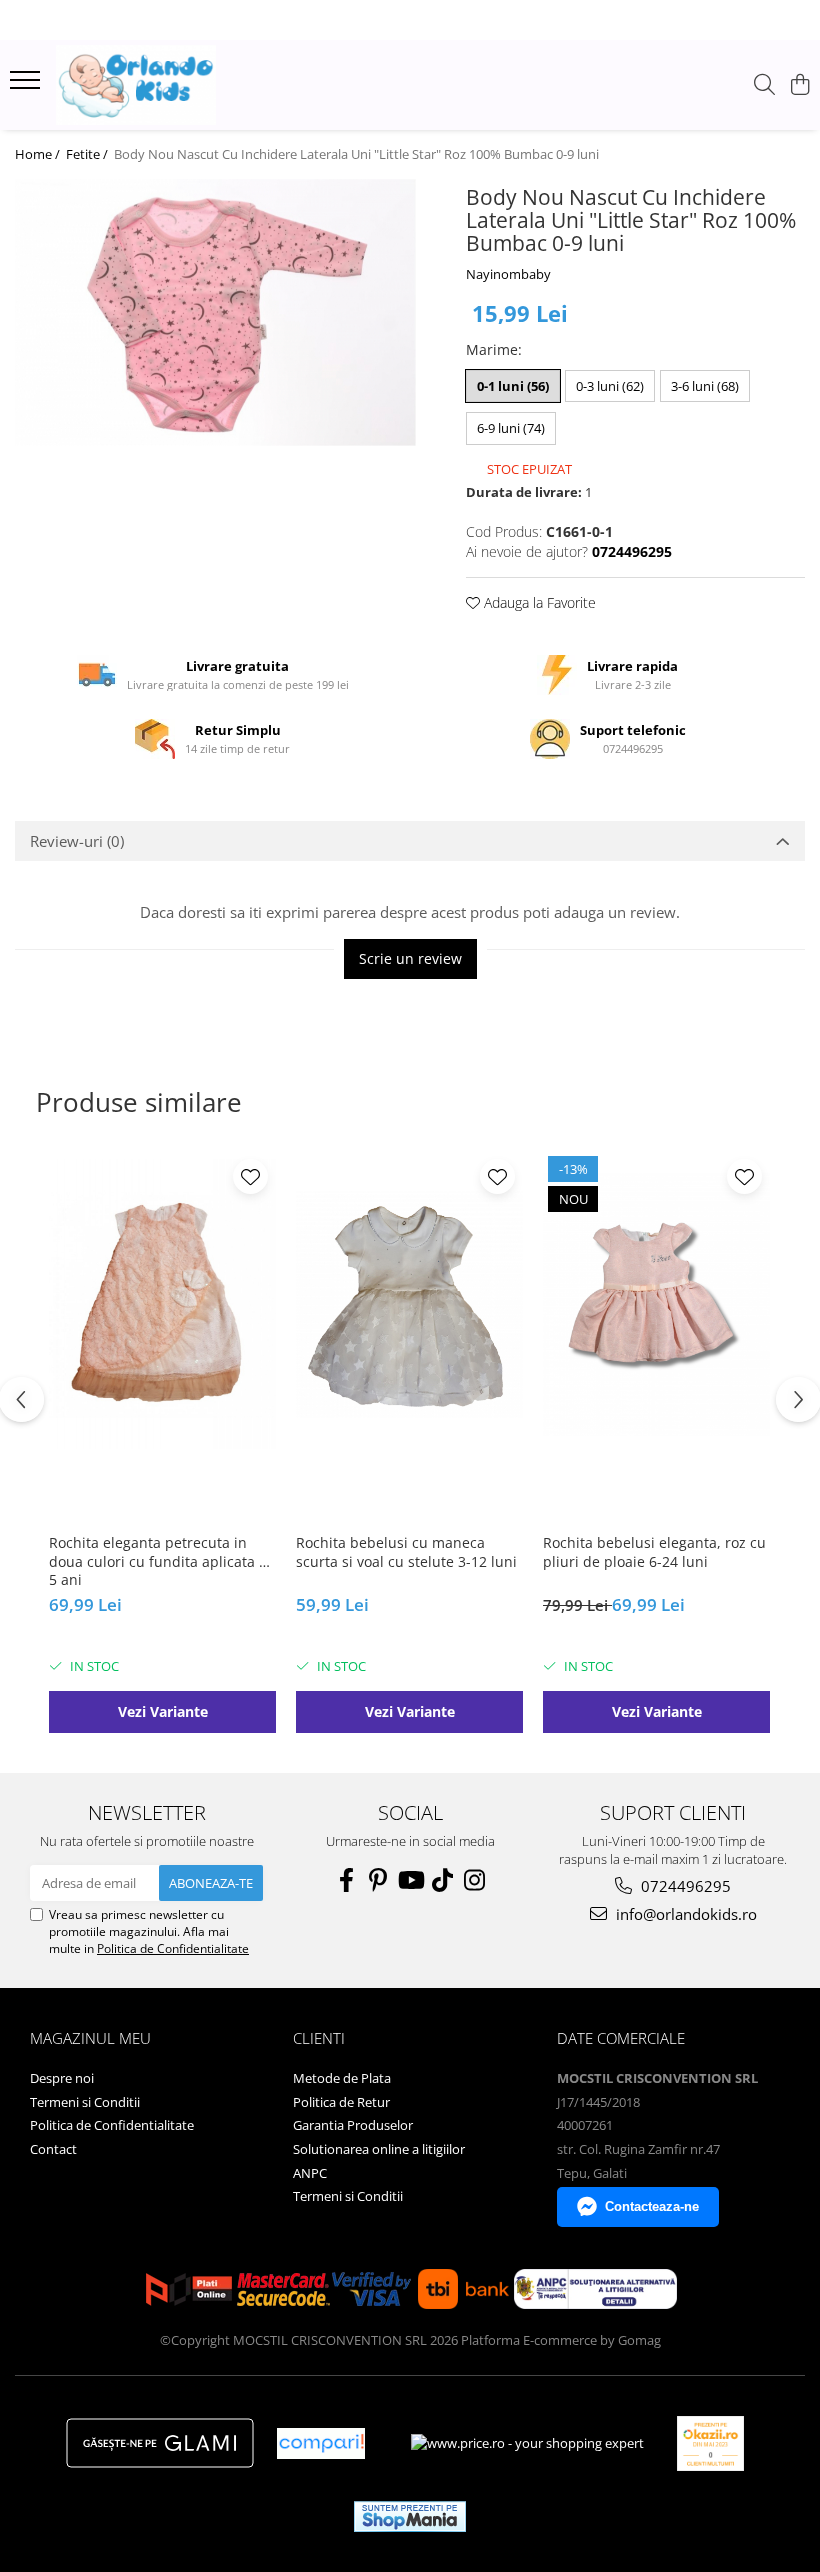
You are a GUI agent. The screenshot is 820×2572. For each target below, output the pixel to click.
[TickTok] (442, 1880)
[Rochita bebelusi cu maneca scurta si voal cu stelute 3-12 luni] (409, 1304)
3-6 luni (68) (705, 386)
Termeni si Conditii (85, 2102)
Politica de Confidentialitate (173, 1948)
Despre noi (62, 2078)
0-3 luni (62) (610, 386)
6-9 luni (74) (511, 428)
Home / (39, 154)
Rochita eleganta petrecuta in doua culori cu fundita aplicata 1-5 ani (160, 1561)
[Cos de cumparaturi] (799, 85)
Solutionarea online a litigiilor (379, 2149)
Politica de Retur (341, 2102)
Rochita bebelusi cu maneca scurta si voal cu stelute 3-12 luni (406, 1552)
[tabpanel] (215, 312)
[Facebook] (346, 1880)
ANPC (310, 2173)
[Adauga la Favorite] (250, 1176)
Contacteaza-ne (652, 2206)
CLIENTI (319, 2038)
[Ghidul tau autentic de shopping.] (321, 2443)
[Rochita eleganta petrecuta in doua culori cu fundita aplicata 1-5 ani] (162, 1304)
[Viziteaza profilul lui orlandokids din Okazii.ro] (711, 2443)
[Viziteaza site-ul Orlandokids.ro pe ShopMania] (410, 2516)
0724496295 (684, 1886)
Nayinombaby (508, 274)
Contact (53, 2149)
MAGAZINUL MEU (90, 2038)
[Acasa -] (136, 85)
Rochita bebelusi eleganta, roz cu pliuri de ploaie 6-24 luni (654, 1552)
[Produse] (27, 86)
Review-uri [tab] (77, 841)
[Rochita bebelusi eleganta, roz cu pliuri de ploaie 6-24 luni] (656, 1304)
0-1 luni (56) (513, 386)
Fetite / (88, 154)
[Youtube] (410, 1880)
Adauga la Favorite (538, 602)
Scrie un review (410, 958)
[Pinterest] (378, 1880)
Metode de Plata (342, 2078)
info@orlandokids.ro (684, 1914)
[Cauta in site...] (764, 85)
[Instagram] (474, 1880)
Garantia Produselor (353, 2125)
